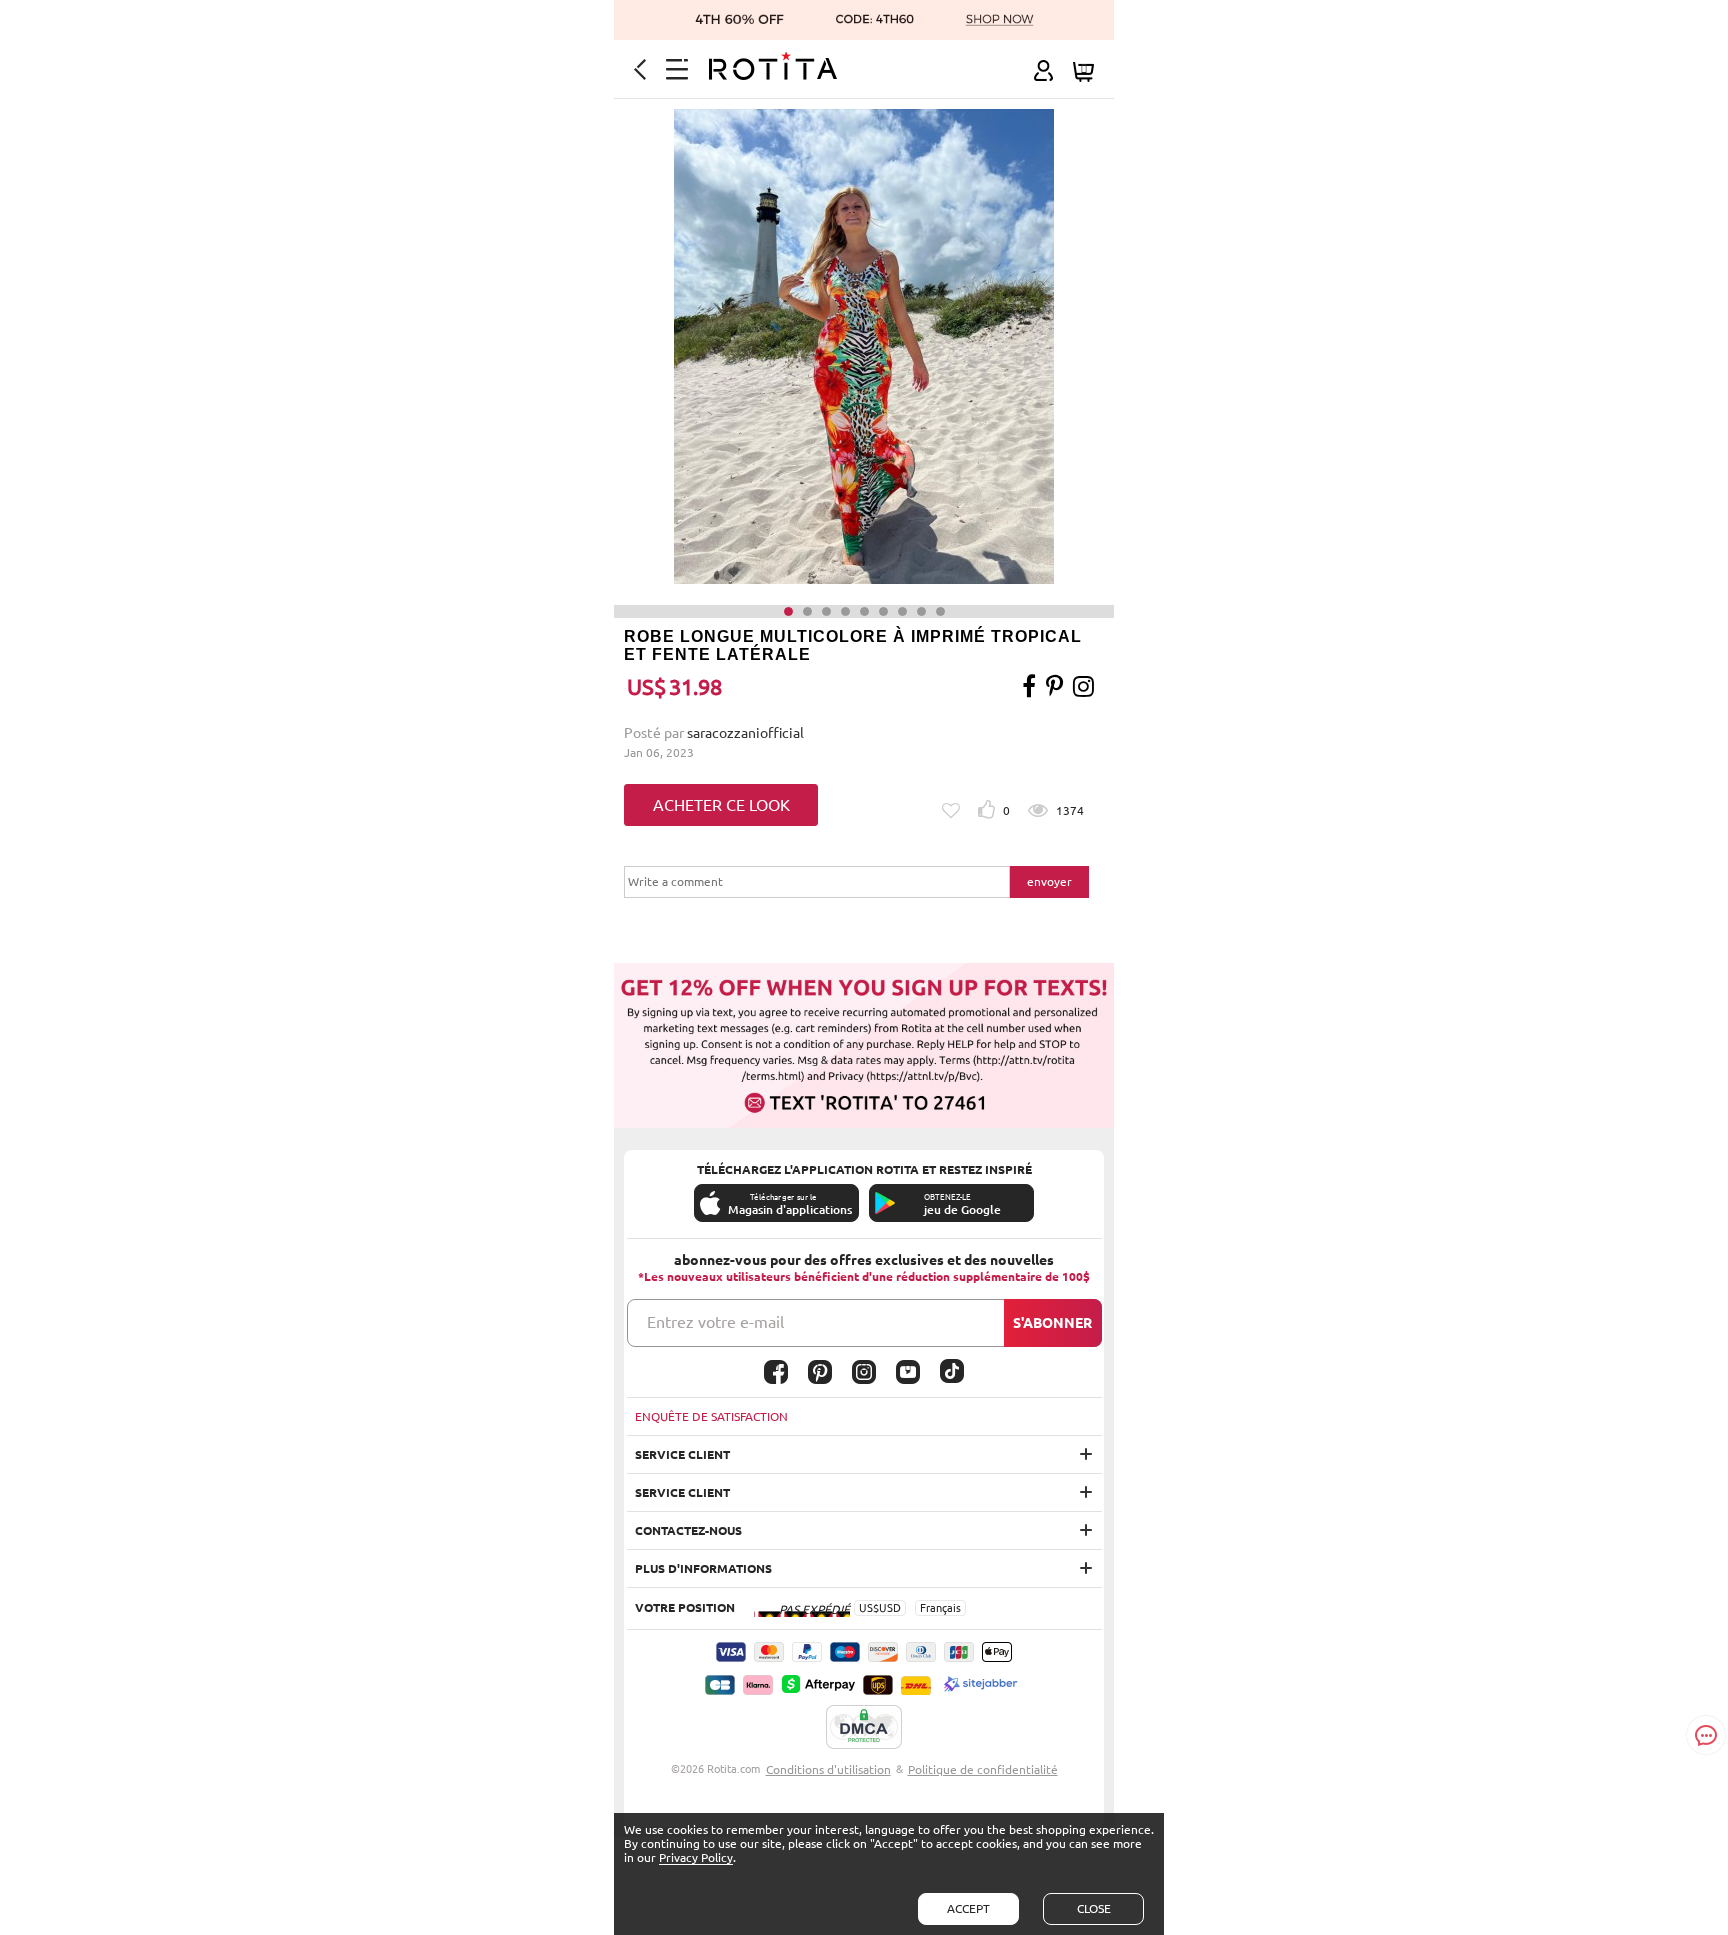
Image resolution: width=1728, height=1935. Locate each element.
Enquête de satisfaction (711, 1416)
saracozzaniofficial (745, 733)
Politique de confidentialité (983, 1769)
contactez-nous (688, 1530)
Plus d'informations (703, 1568)
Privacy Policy (696, 1857)
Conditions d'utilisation (828, 1769)
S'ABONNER (1052, 1323)
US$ (869, 1608)
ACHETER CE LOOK (721, 805)
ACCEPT (968, 1908)
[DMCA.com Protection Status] (864, 1728)
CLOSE (1094, 1908)
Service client (682, 1454)
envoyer (1049, 881)
